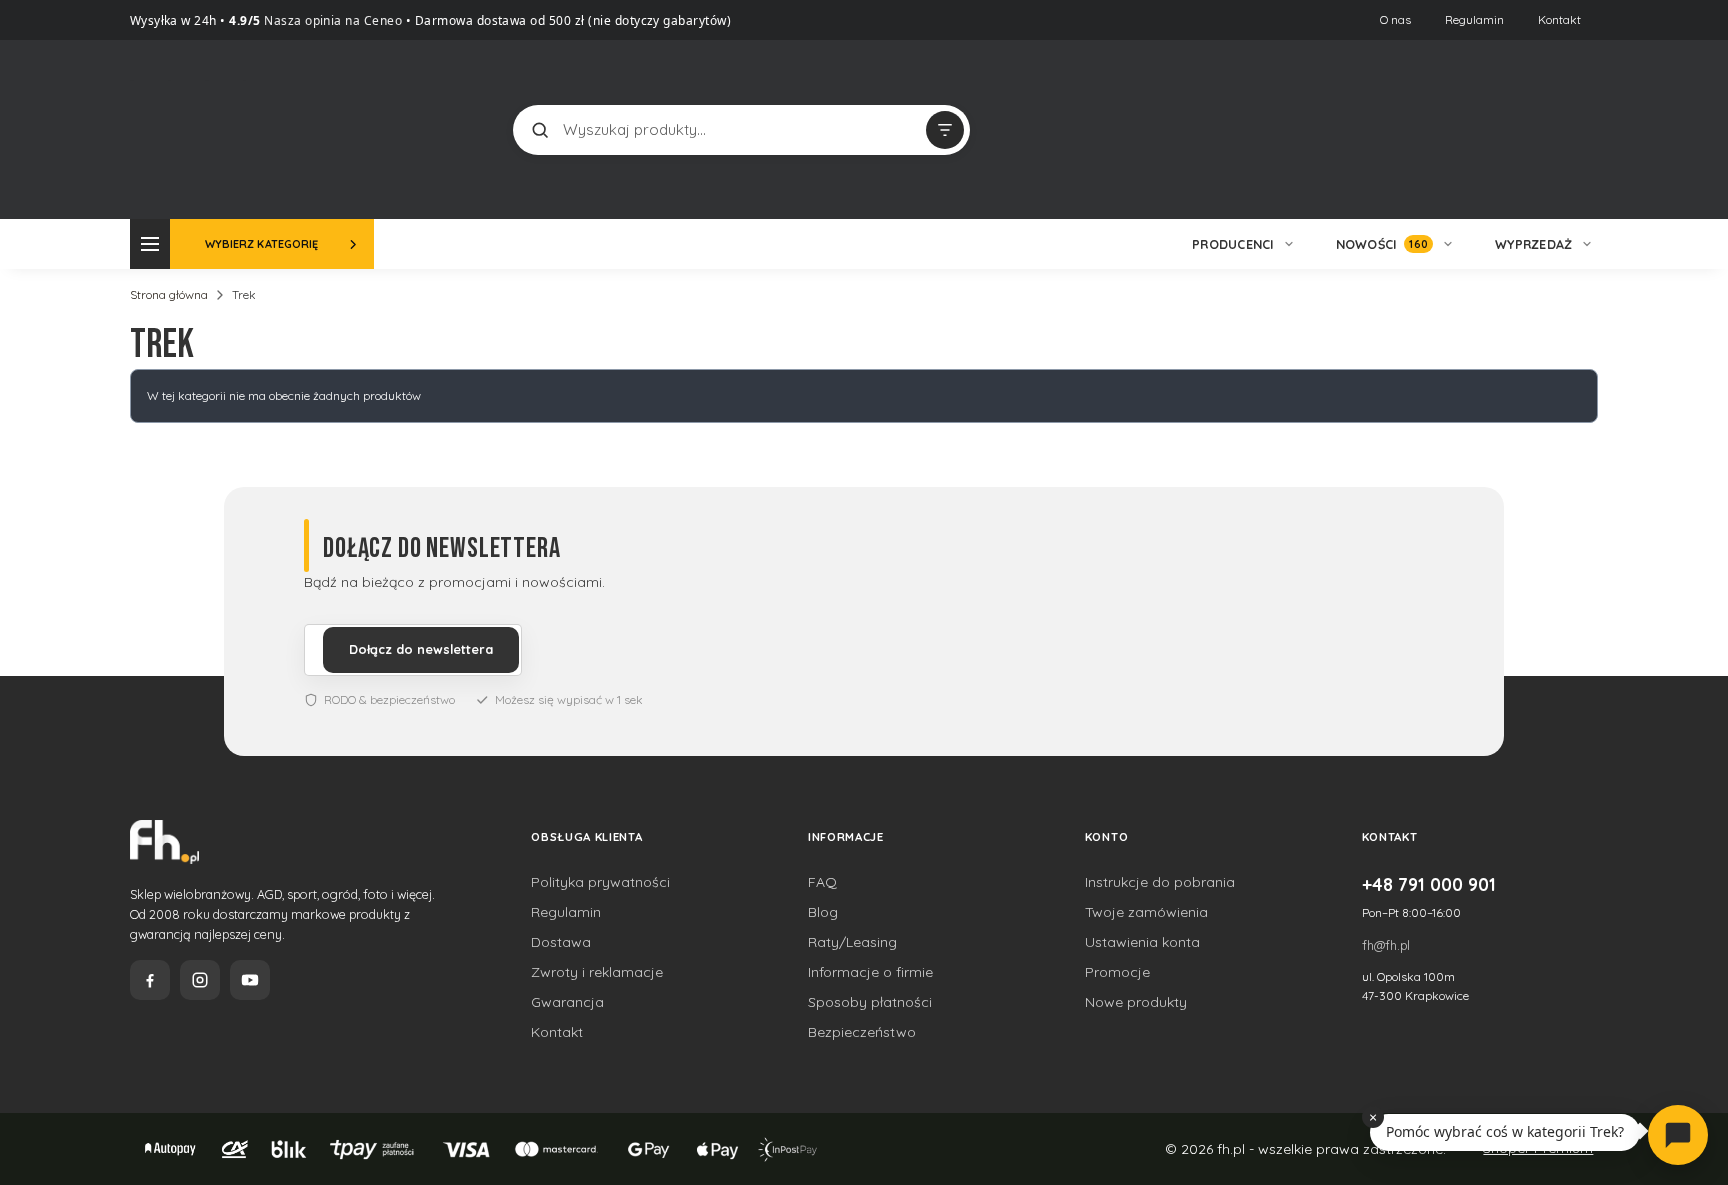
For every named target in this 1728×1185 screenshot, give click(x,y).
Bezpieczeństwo (862, 1032)
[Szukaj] (540, 130)
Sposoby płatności (870, 1002)
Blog (823, 912)
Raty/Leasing (852, 942)
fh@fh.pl (1386, 945)
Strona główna (169, 294)
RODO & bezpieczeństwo (389, 699)
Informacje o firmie (870, 972)
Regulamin (1474, 19)
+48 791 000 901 (1429, 884)
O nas (1395, 19)
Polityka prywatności (600, 882)
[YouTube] (250, 980)
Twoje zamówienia (1146, 912)
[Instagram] (200, 980)
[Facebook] (150, 980)
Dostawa (561, 942)
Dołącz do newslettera (421, 649)
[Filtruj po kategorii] (945, 130)
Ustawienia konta (1142, 942)
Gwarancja (567, 1002)
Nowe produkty (1136, 1002)
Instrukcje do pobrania (1160, 882)
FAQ (822, 882)
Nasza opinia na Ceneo (332, 20)
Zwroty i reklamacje (597, 972)
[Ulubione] (1578, 130)
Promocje (1117, 972)
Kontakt (1559, 19)
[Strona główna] (205, 127)
